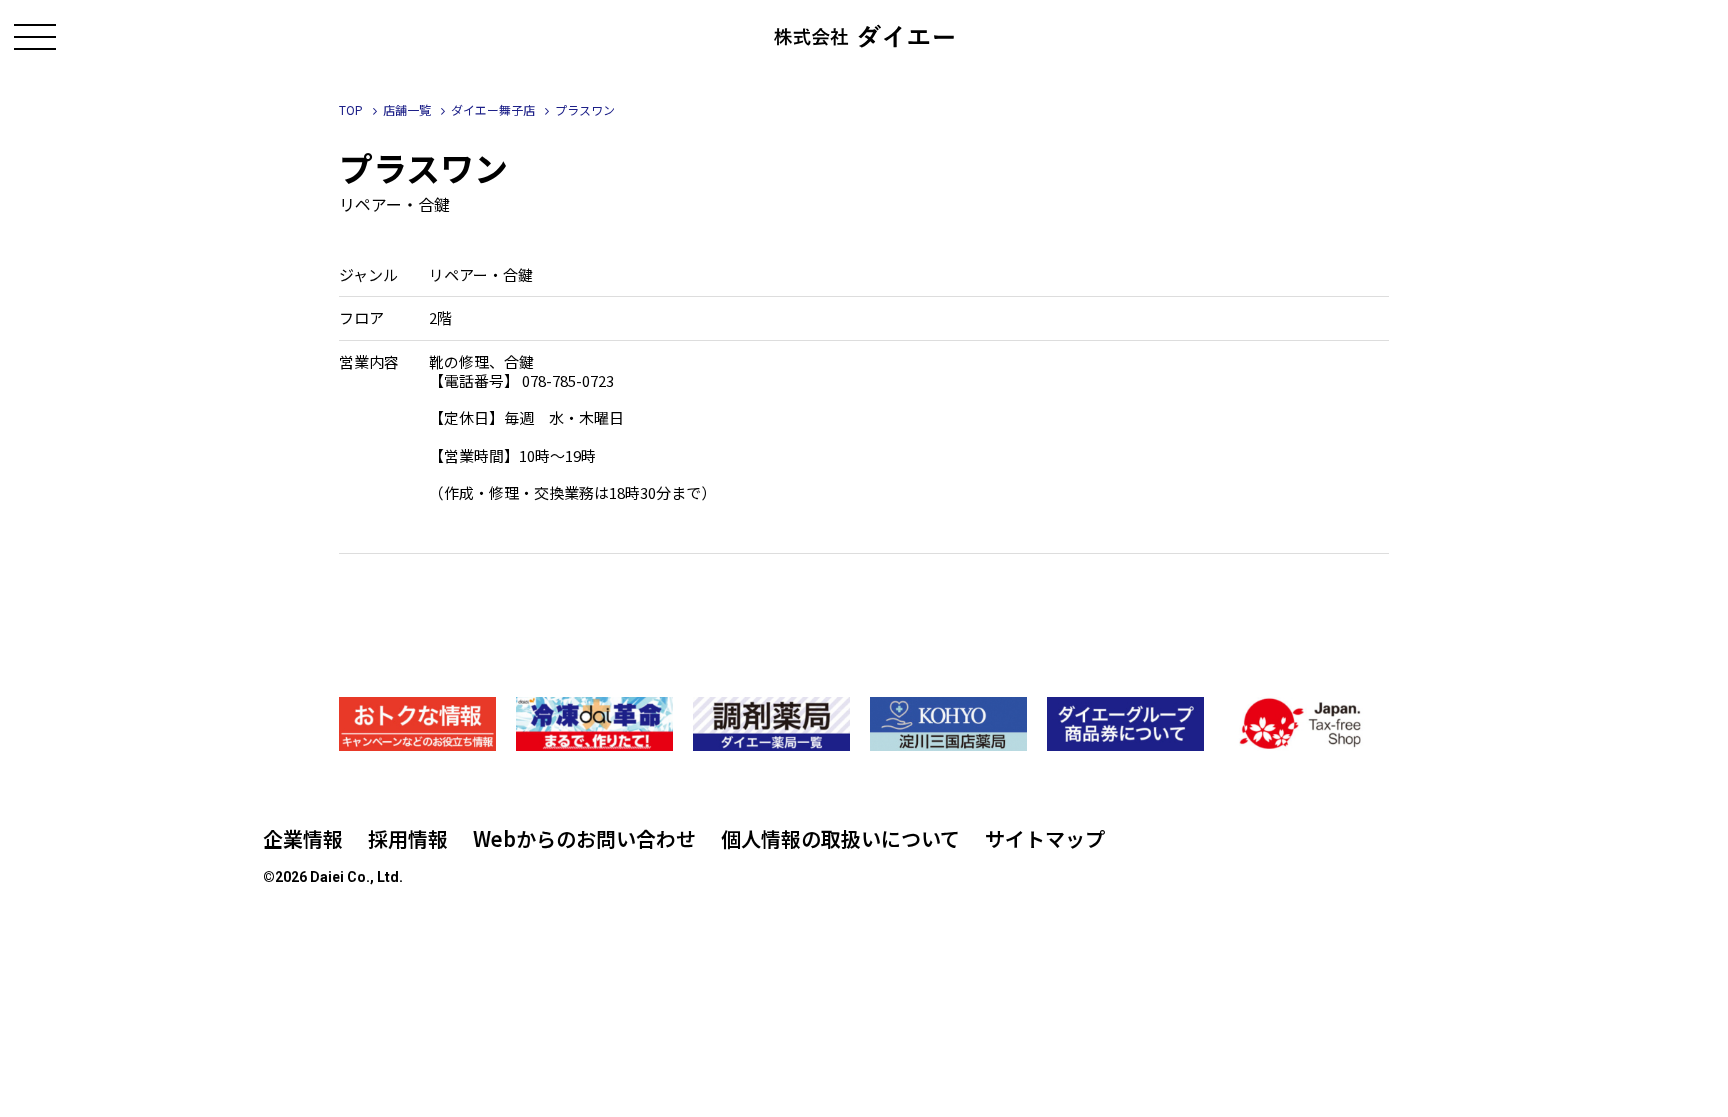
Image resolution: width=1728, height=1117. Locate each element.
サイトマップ (1045, 838)
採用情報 (408, 838)
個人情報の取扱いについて (840, 838)
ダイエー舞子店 (493, 109)
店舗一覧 (407, 109)
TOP (351, 109)
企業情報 (303, 838)
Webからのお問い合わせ (584, 838)
